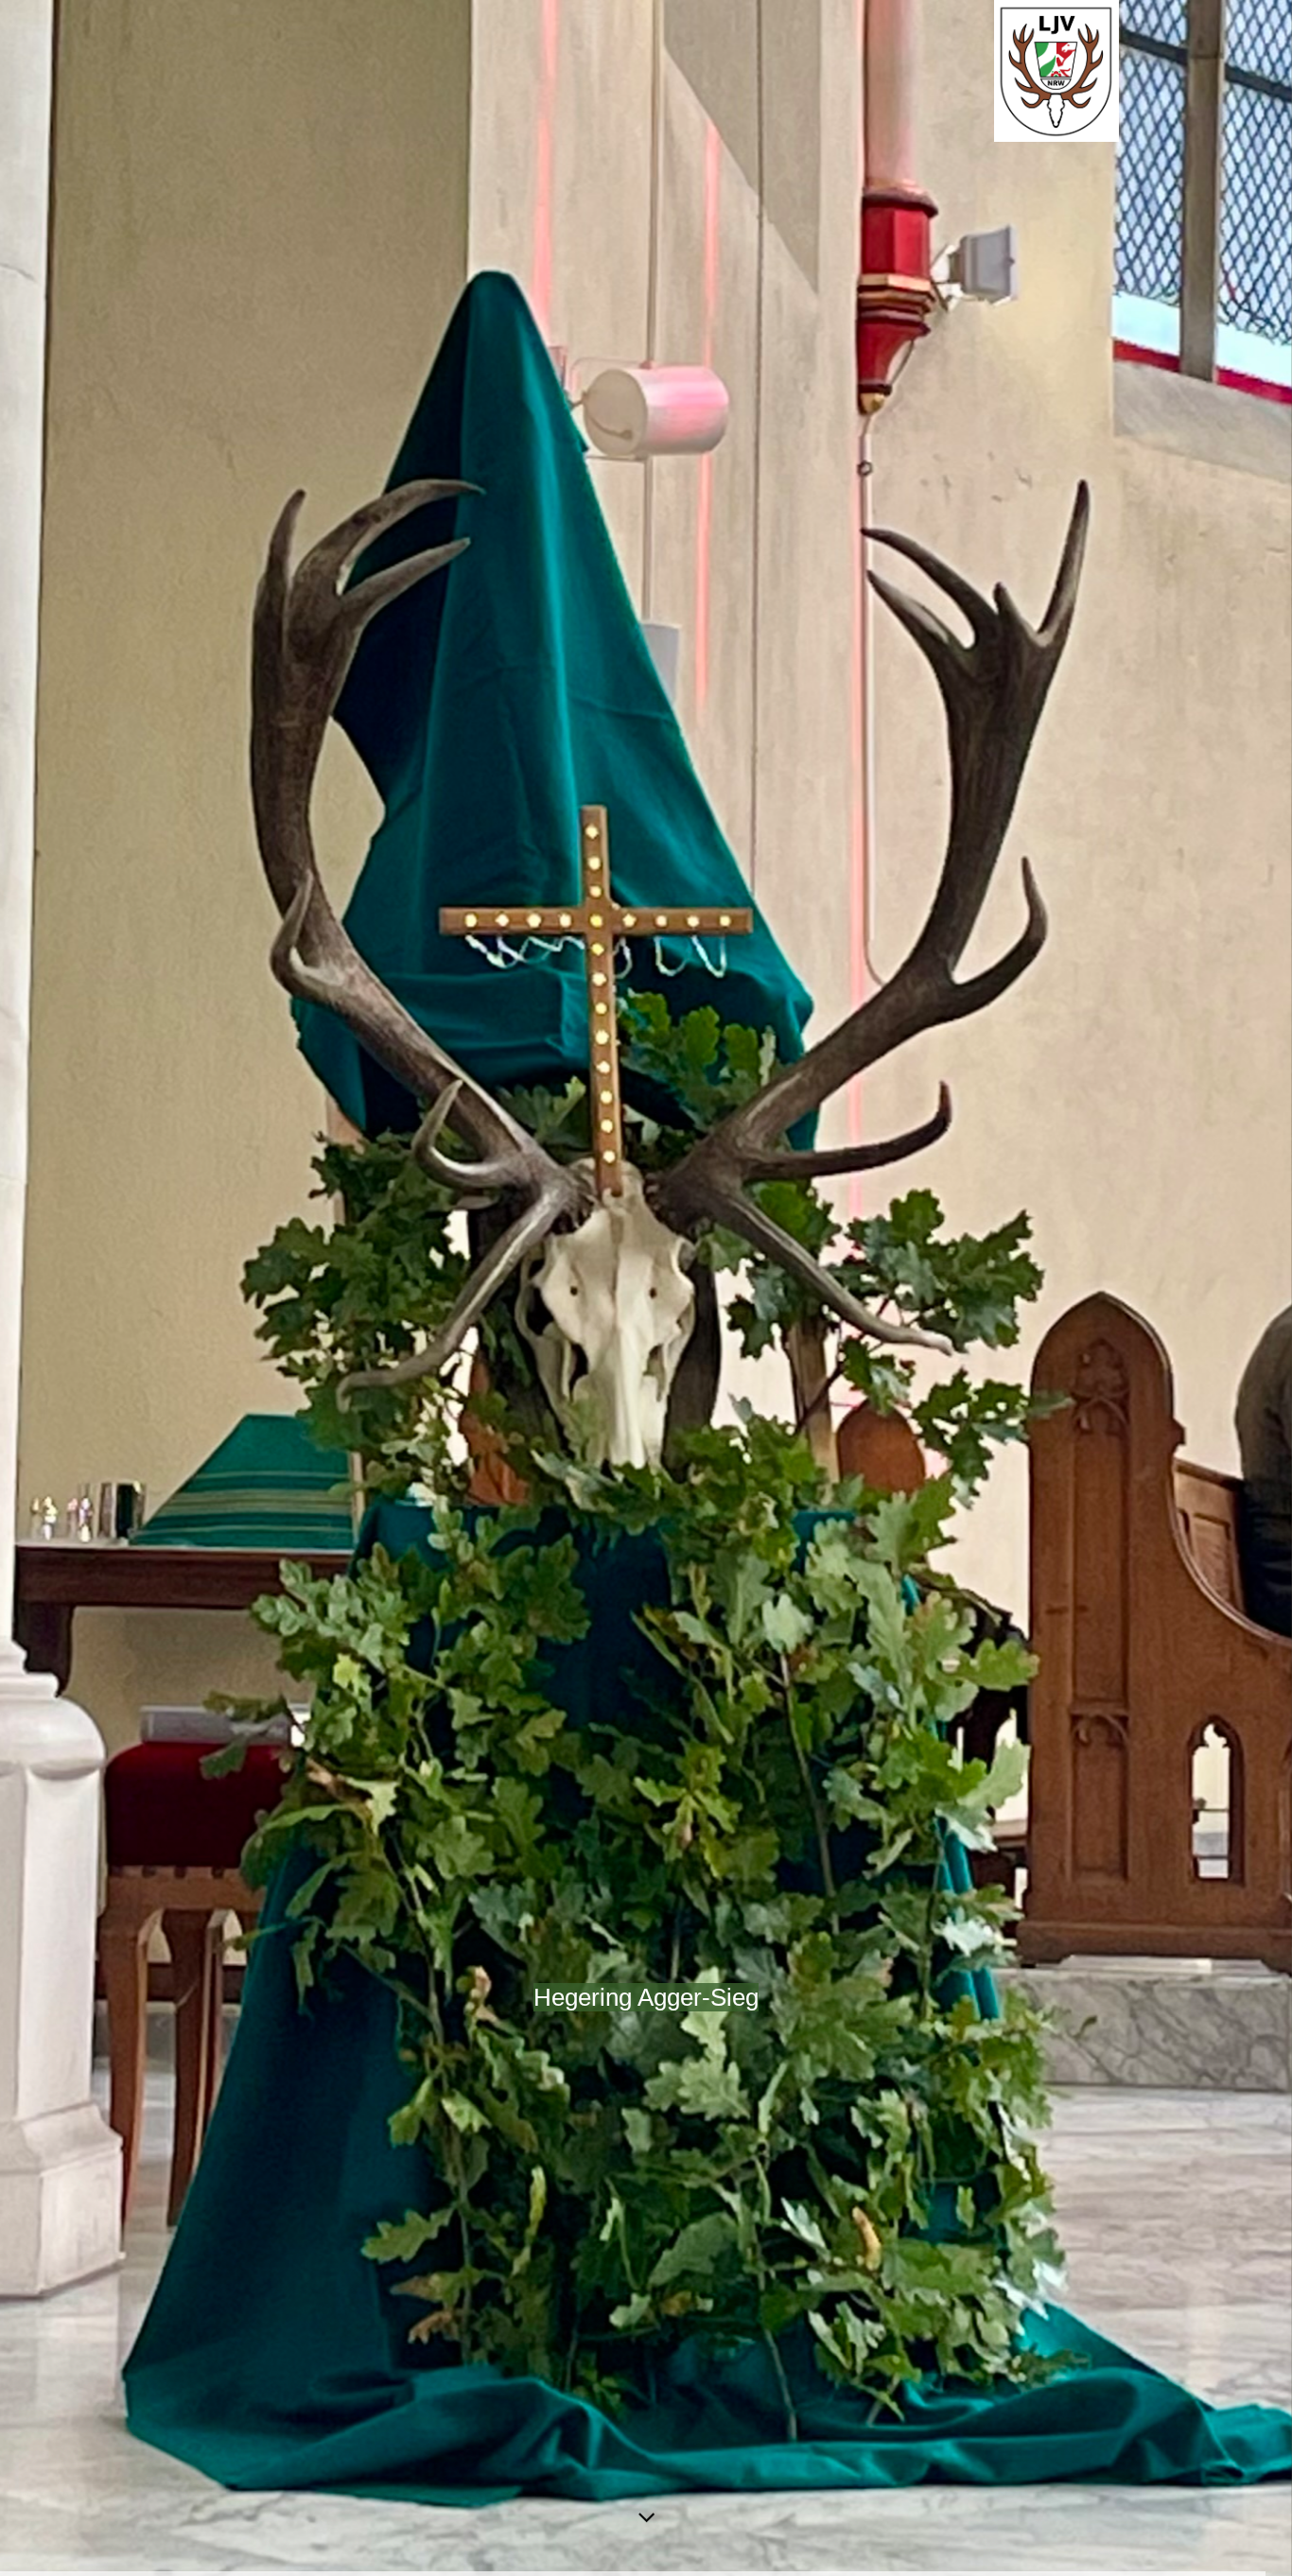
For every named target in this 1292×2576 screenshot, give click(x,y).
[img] (646, 1288)
